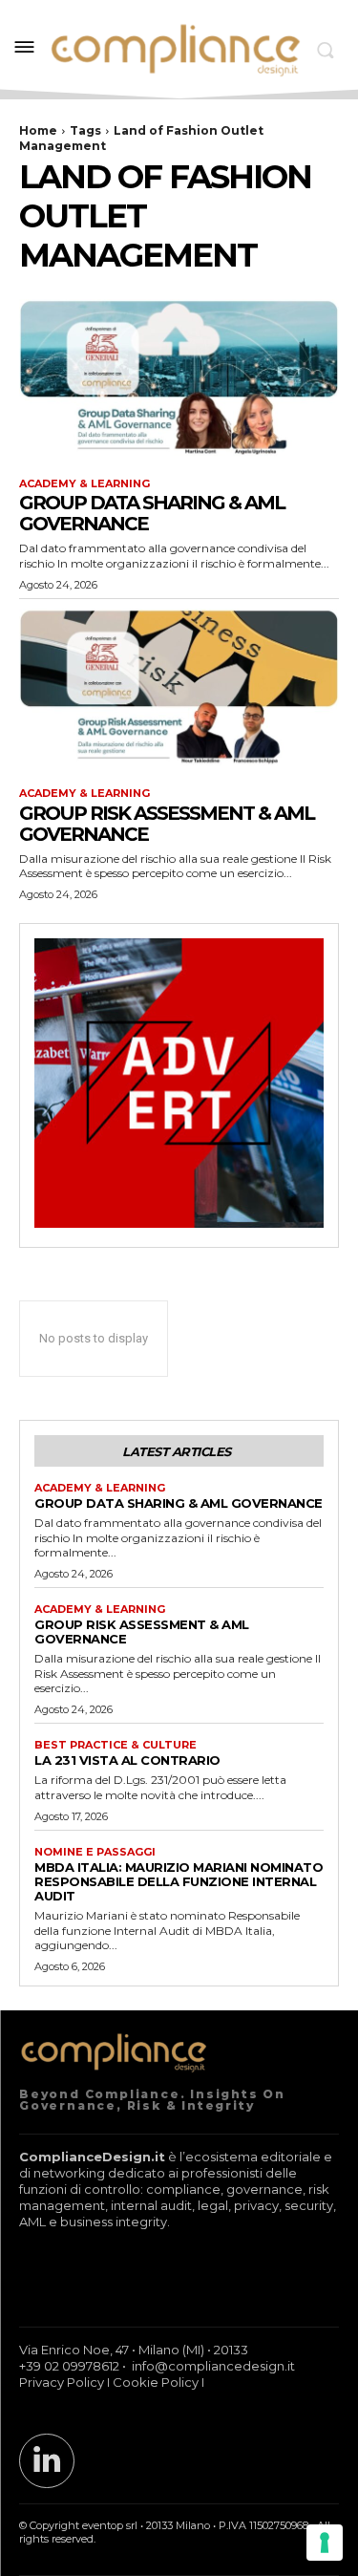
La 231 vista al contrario (127, 1760)
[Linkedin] (47, 2461)
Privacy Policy (62, 2382)
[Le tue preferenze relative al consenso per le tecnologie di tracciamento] (325, 2543)
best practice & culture (116, 1745)
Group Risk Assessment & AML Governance (167, 824)
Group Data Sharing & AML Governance (152, 513)
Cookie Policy (156, 2382)
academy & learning (84, 484)
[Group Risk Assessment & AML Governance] (179, 689)
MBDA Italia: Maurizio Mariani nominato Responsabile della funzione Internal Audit (179, 1881)
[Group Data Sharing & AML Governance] (179, 379)
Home (38, 130)
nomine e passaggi (95, 1852)
